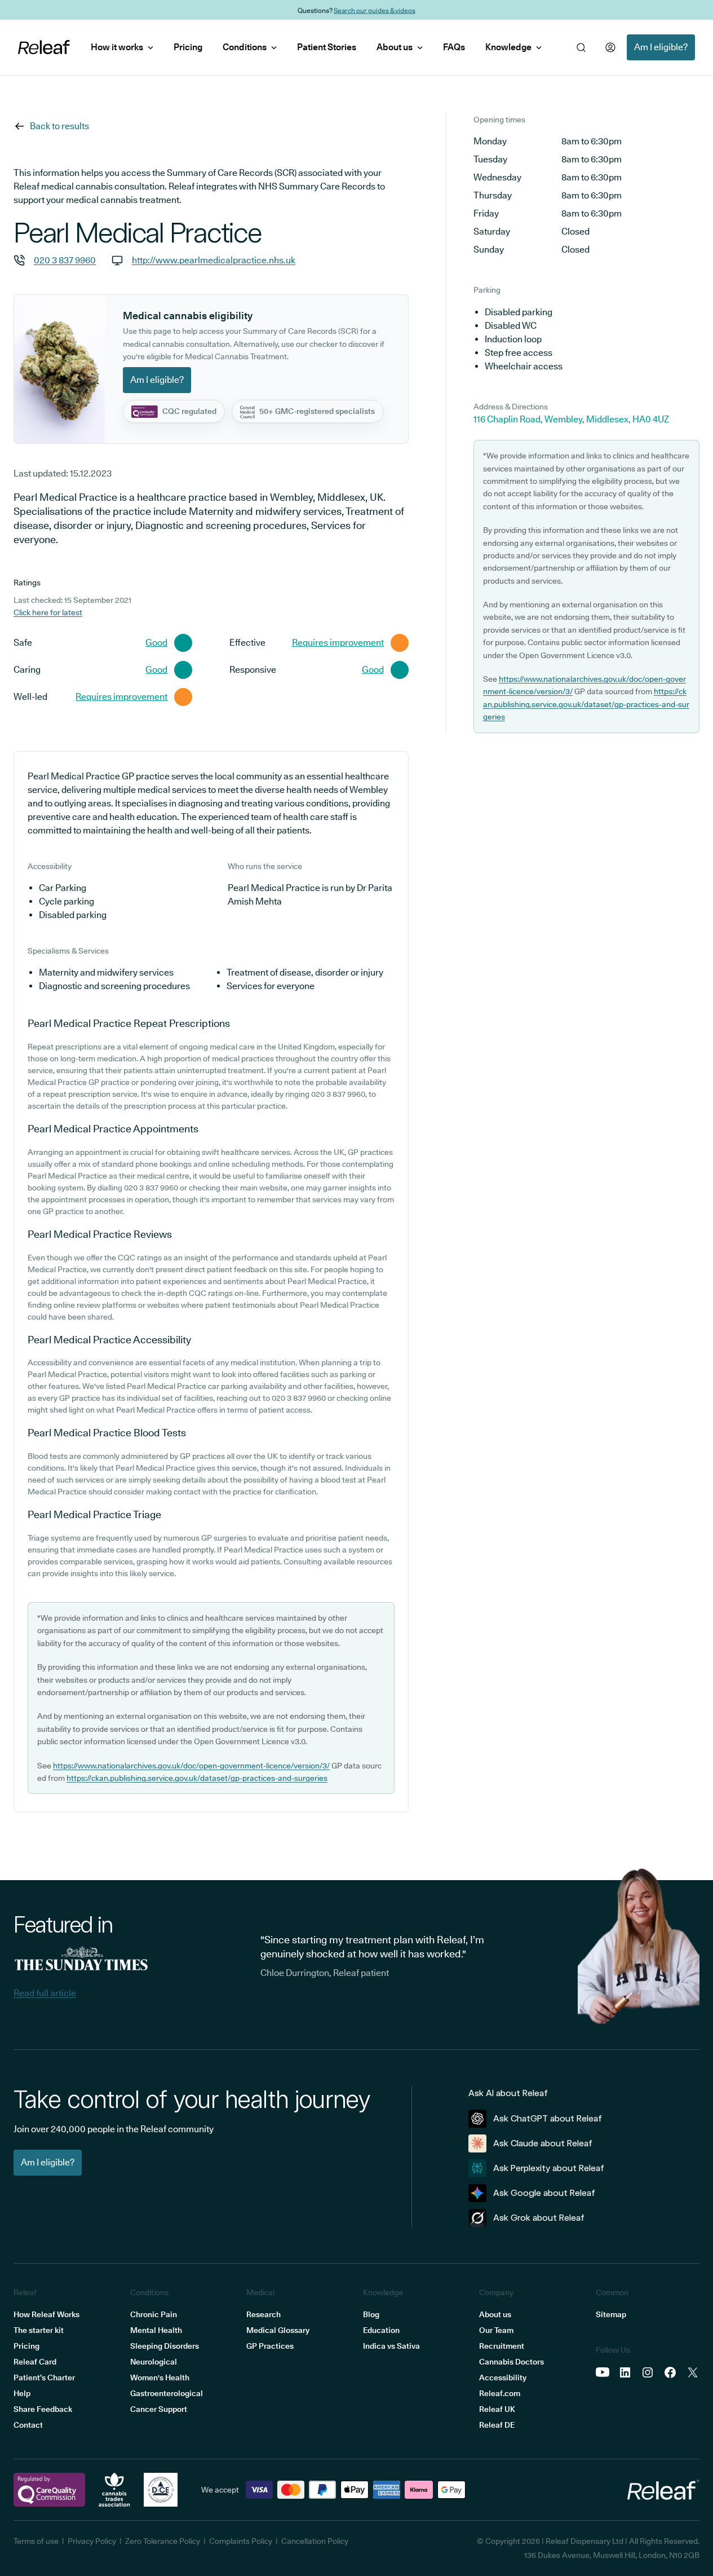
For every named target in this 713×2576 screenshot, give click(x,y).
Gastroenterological (167, 2393)
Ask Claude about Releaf (543, 2143)
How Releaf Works (46, 2314)
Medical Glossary (278, 2330)
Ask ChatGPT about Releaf (548, 2118)
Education (381, 2330)
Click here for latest (48, 612)
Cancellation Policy (315, 2541)
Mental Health (156, 2330)
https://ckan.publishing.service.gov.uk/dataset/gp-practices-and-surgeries (197, 1778)
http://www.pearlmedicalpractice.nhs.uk (214, 260)
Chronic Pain (154, 2314)
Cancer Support (159, 2409)
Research (263, 2314)
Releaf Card (35, 2362)
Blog (371, 2314)
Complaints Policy (241, 2541)
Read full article (45, 1993)
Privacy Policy (92, 2541)
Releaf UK (497, 2409)
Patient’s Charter (44, 2377)
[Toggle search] (581, 47)
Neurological (154, 2362)
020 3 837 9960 (65, 260)
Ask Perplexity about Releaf (549, 2168)
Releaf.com (500, 2393)
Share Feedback (43, 2409)
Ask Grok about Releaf (539, 2218)
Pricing (188, 47)
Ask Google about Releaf (544, 2193)
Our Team (496, 2330)
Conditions (245, 47)
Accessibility (503, 2377)
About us (395, 47)
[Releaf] (44, 47)
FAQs (454, 47)
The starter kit (39, 2330)
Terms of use (36, 2541)
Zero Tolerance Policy (163, 2541)
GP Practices (270, 2346)
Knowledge (508, 47)
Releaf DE (497, 2425)
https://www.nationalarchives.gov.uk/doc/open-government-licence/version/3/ (191, 1766)
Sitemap (611, 2314)
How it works (117, 47)
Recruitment (502, 2346)
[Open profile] (610, 47)
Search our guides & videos (375, 10)
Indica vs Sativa (391, 2346)
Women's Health (160, 2377)
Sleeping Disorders (165, 2346)
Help (22, 2393)
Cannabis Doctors (511, 2362)
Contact (28, 2425)
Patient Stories (327, 47)
